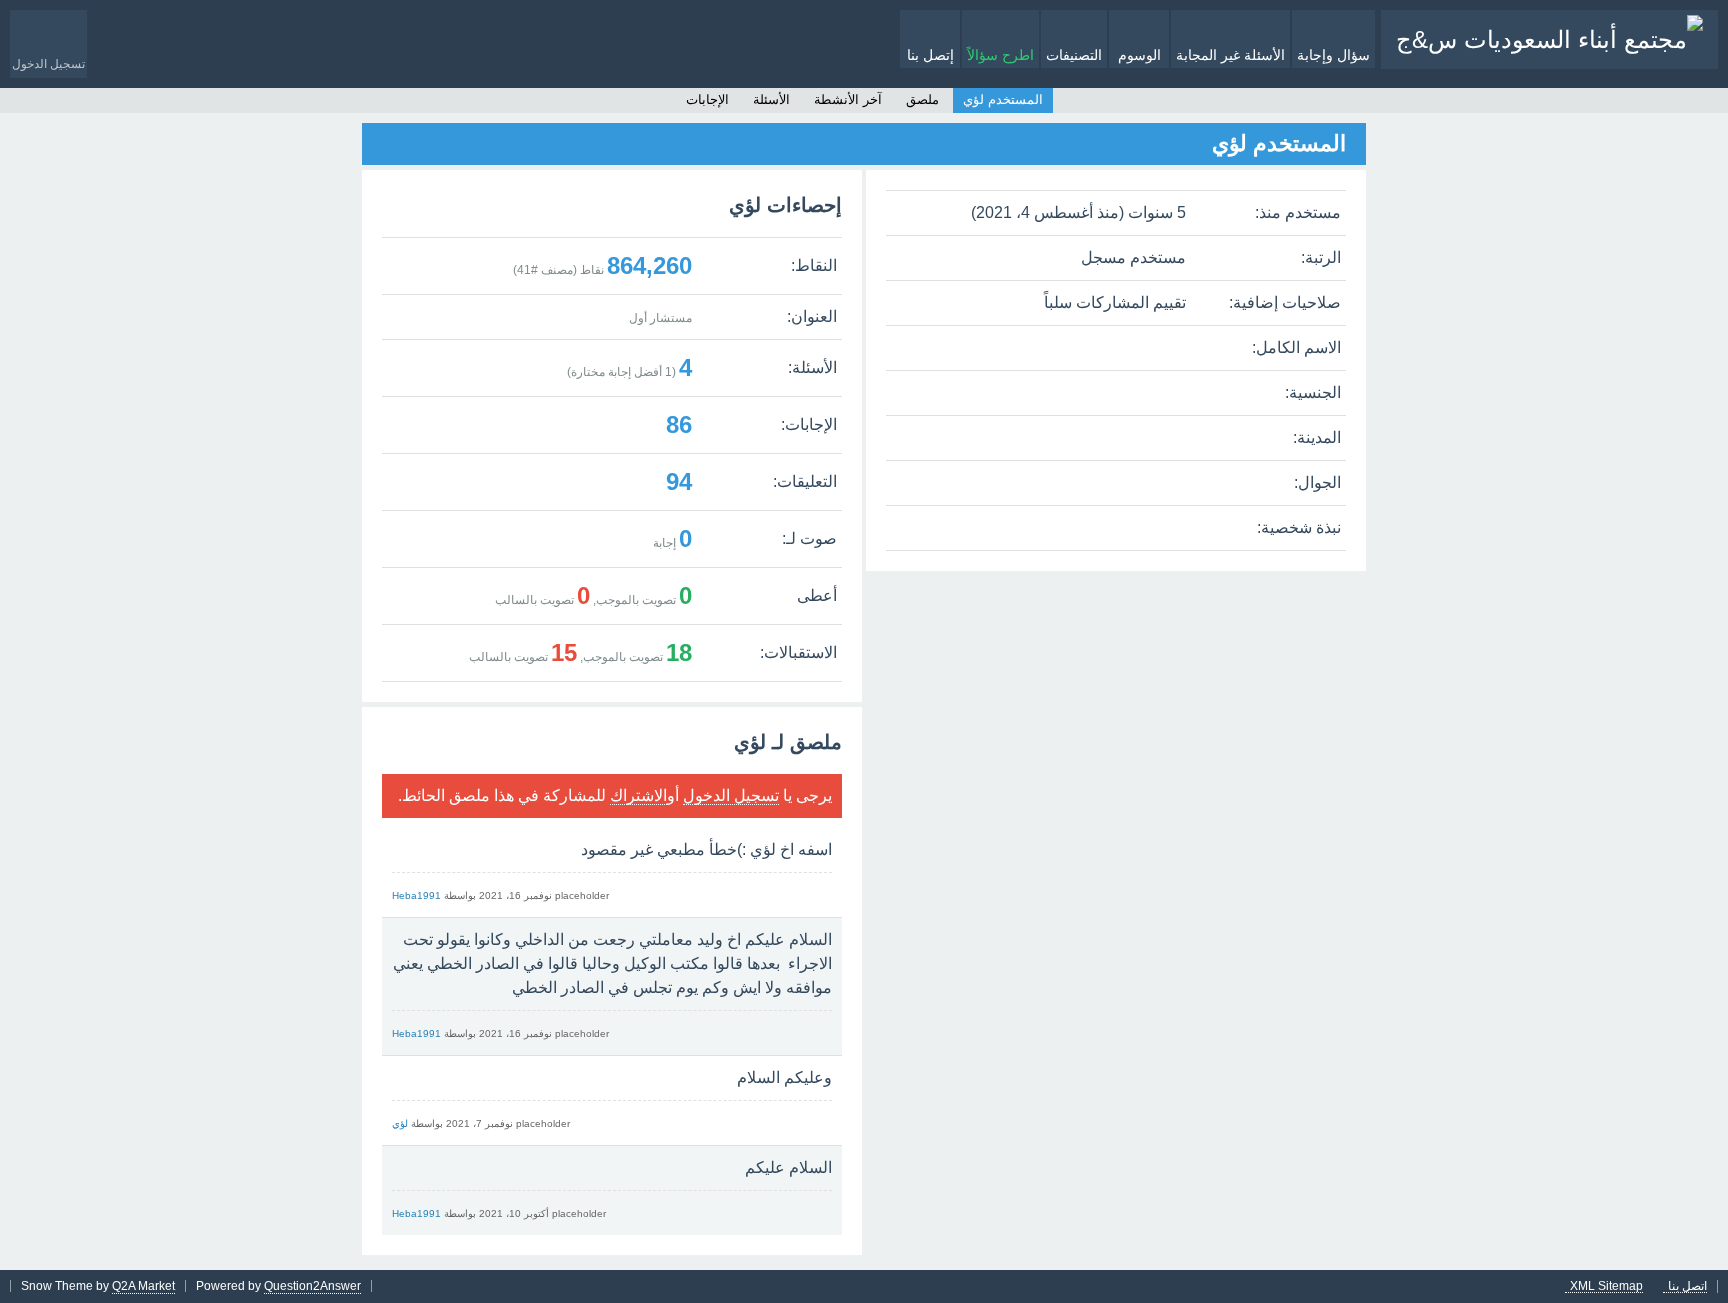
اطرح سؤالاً (1000, 55)
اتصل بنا (1687, 1286)
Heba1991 (416, 895)
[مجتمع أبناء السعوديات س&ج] (1549, 39)
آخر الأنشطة (848, 99)
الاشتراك (638, 795)
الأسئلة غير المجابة (1230, 55)
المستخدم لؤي (1003, 99)
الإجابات (707, 99)
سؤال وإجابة (1333, 55)
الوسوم (1139, 55)
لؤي (400, 1123)
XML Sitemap (1606, 1286)
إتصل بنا (930, 55)
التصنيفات (1074, 55)
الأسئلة (771, 99)
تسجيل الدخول (731, 795)
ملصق (922, 99)
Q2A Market (143, 1286)
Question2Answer (312, 1286)
